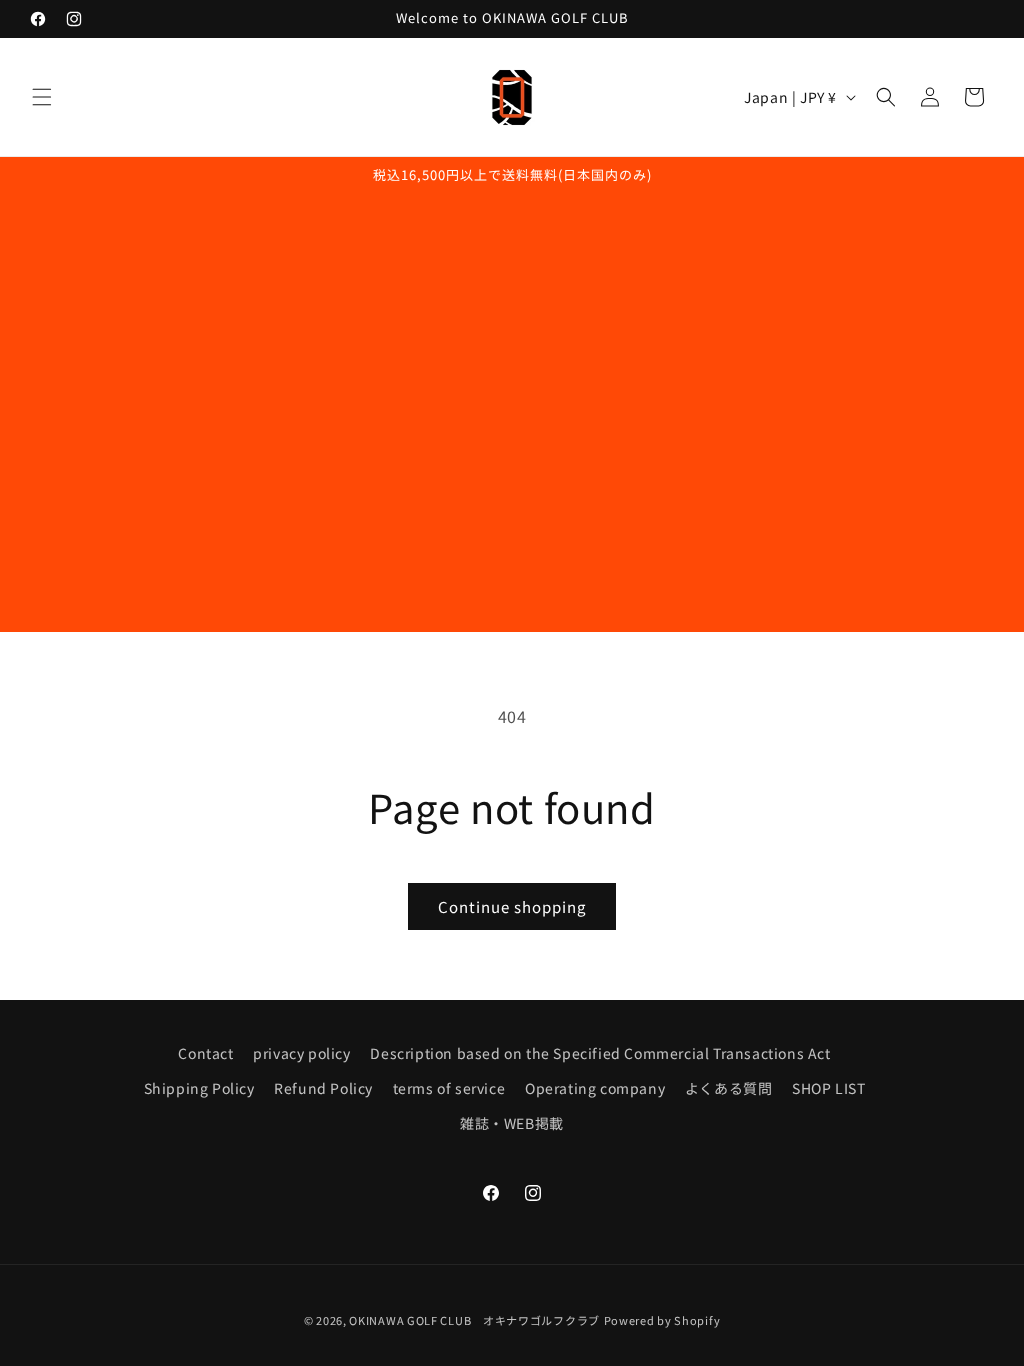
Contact (205, 1053)
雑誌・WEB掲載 (512, 1123)
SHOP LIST (828, 1088)
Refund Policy (323, 1088)
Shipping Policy (199, 1088)
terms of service (449, 1088)
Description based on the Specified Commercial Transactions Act (600, 1053)
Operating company (595, 1088)
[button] (42, 97)
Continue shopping (512, 906)
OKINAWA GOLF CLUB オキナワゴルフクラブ (474, 1320)
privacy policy (301, 1053)
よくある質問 (729, 1088)
